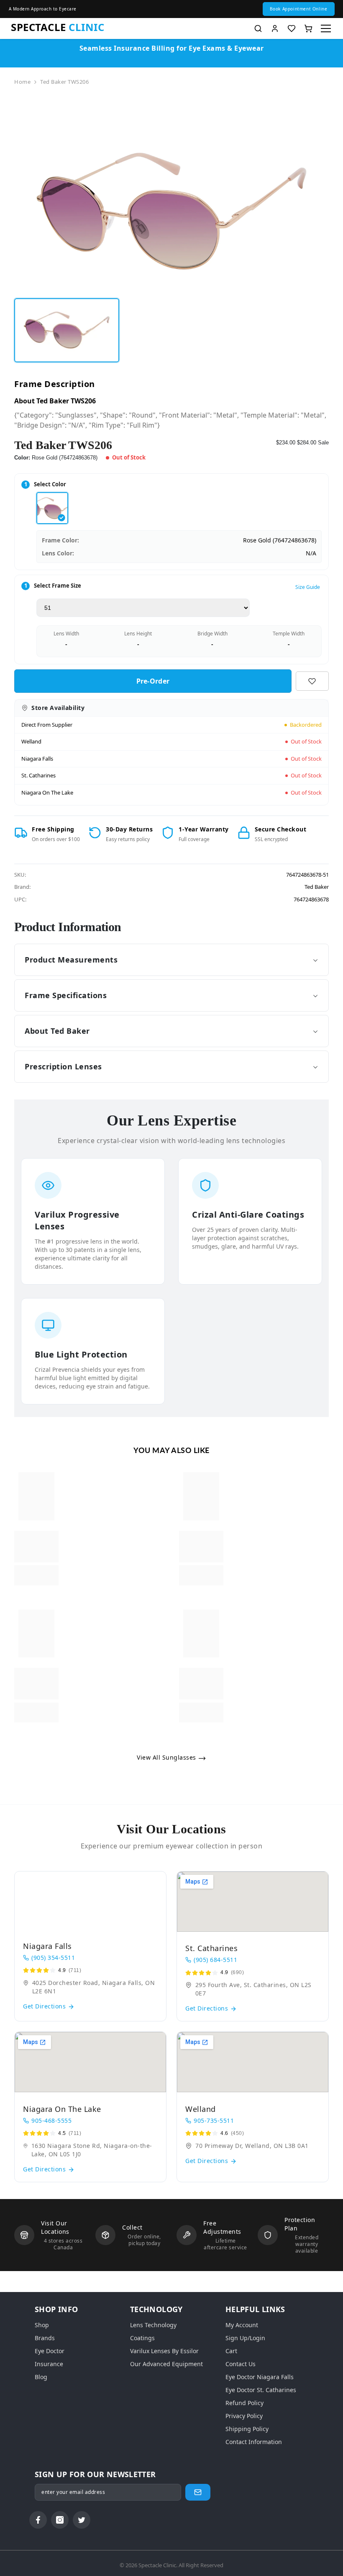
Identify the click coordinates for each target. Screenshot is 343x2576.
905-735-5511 (214, 2120)
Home (22, 82)
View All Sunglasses (167, 1757)
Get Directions (45, 2006)
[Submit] (198, 2492)
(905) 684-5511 (215, 1960)
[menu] (326, 28)
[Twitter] (82, 2520)
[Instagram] (60, 2520)
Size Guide (308, 587)
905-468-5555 (51, 2120)
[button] (299, 9)
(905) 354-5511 (53, 1958)
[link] (36, 1547)
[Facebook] (38, 2520)
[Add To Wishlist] (312, 681)
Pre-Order (153, 681)
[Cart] (308, 28)
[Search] (258, 28)
